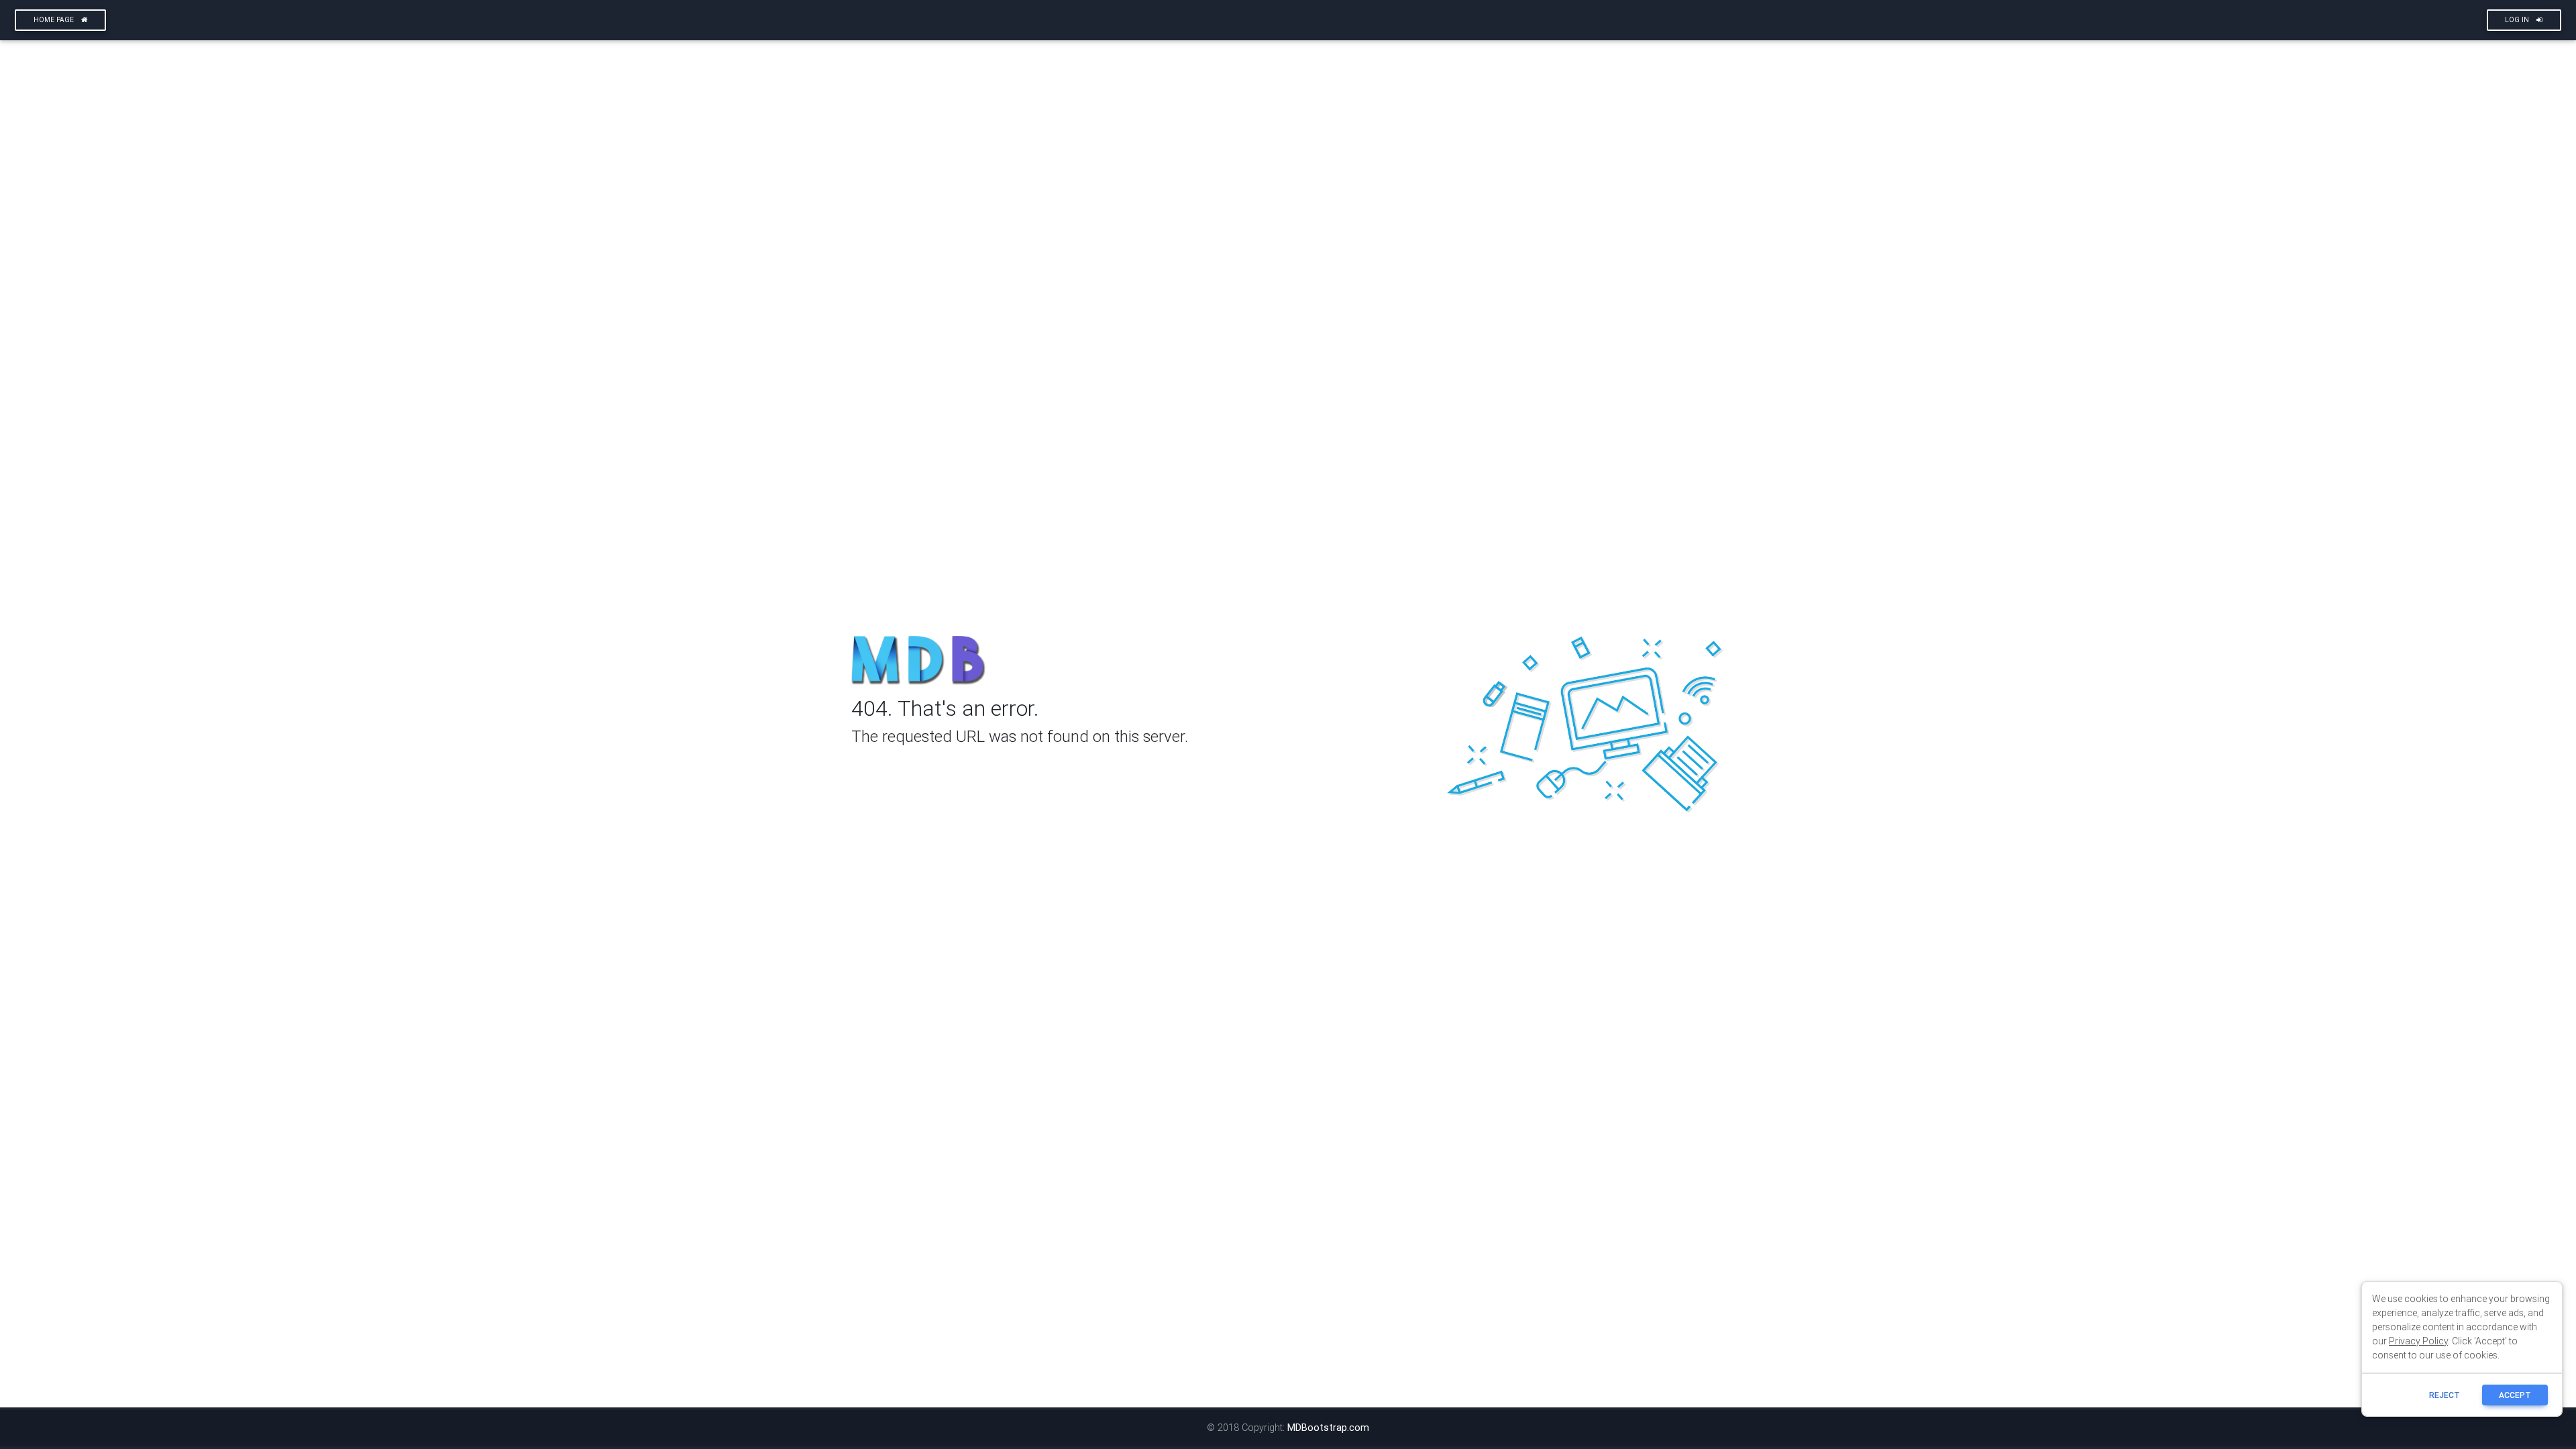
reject (2445, 1395)
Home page (55, 20)
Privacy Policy (2418, 1341)
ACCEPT (2515, 1395)
